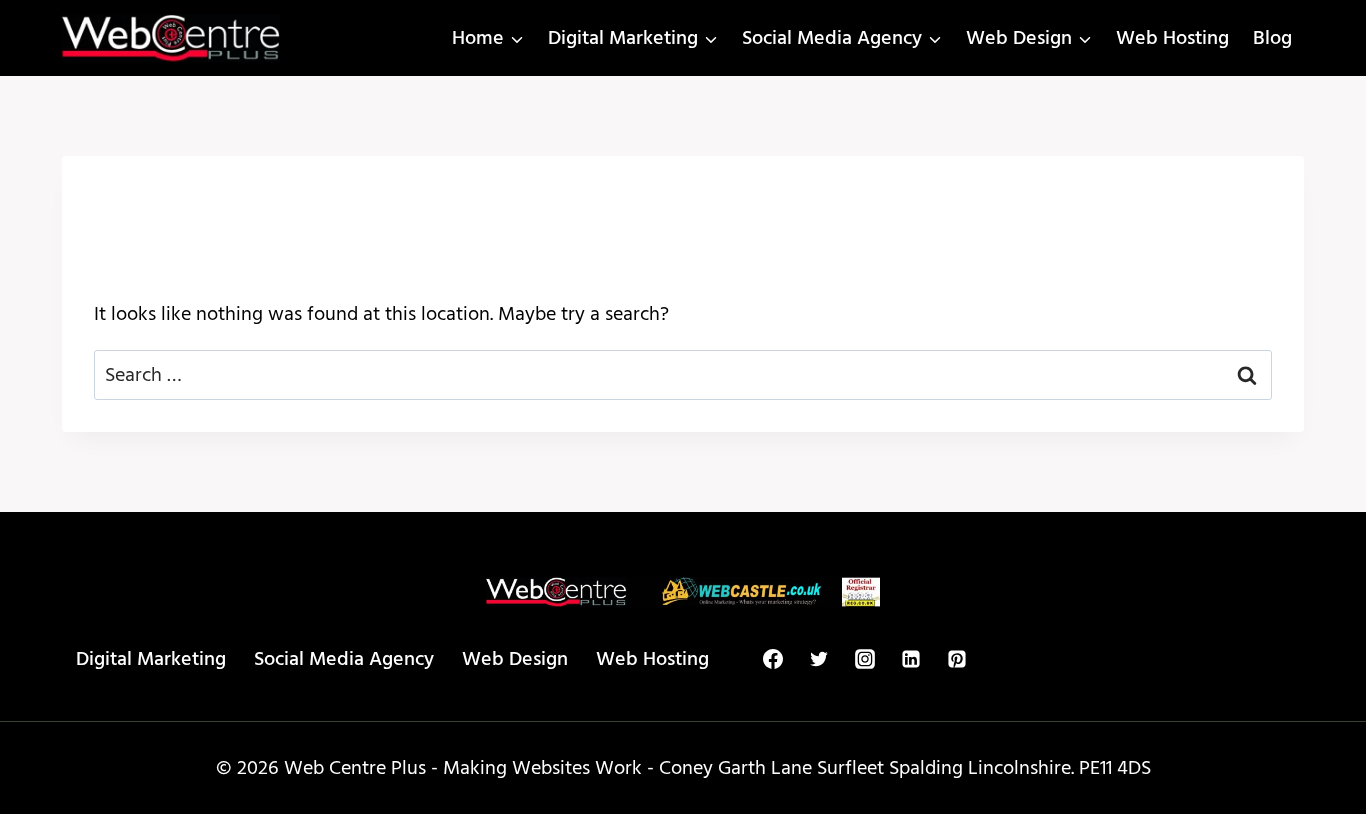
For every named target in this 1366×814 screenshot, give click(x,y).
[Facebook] (773, 659)
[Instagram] (865, 659)
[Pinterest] (957, 659)
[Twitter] (819, 659)
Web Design (515, 659)
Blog (1272, 38)
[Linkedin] (911, 659)
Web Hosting (1172, 38)
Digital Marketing (151, 659)
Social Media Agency (344, 659)
